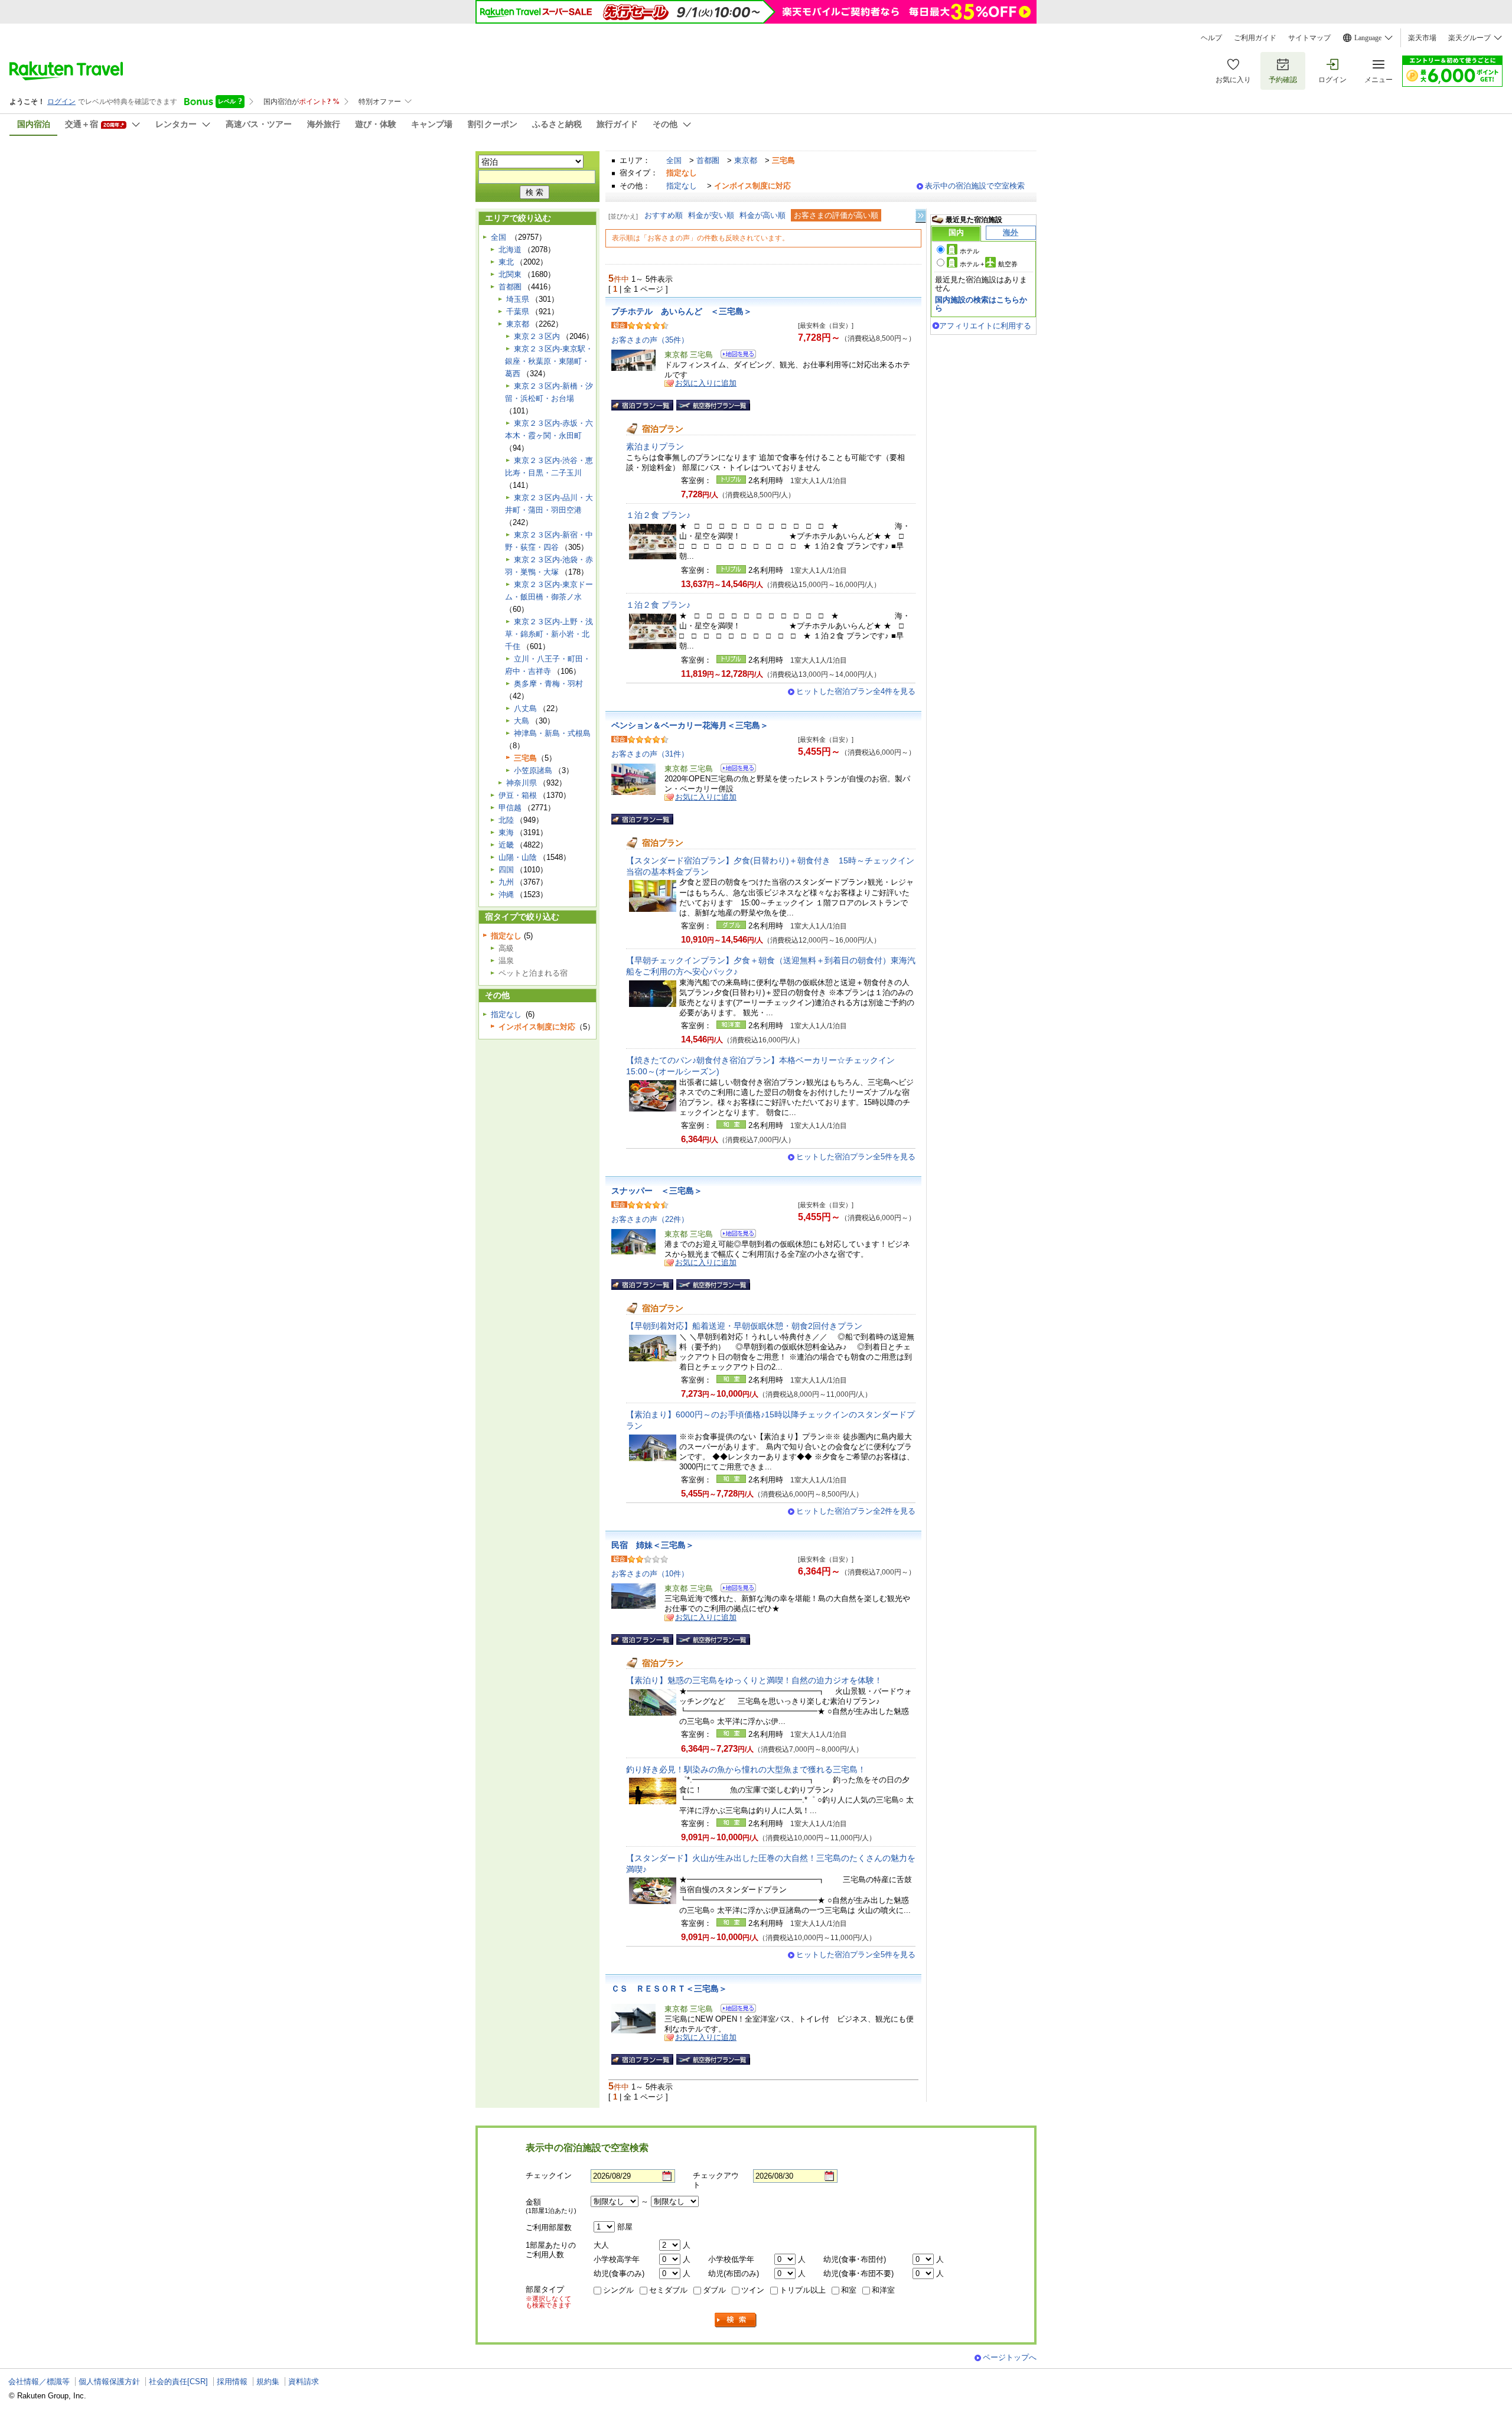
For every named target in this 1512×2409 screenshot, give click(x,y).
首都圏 (708, 160)
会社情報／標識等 (39, 2382)
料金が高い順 (762, 215)
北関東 (510, 274)
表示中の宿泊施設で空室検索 (975, 186)
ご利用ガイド (1255, 38)
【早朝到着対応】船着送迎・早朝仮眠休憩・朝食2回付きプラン (744, 1326)
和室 (849, 2290)
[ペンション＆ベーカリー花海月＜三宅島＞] (734, 770)
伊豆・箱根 (518, 795)
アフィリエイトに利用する (985, 326)
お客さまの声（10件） (650, 1574)
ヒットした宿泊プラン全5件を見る (856, 1157)
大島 (522, 721)
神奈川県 (522, 783)
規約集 (268, 2382)
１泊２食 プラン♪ (658, 515)
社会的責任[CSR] (178, 2382)
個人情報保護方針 (109, 2382)
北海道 (510, 250)
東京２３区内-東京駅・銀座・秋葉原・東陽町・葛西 (549, 361)
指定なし (682, 186)
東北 (506, 262)
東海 (506, 832)
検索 (736, 2320)
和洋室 (883, 2290)
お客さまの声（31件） (650, 754)
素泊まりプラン (655, 446)
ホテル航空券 (989, 264)
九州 (506, 882)
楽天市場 (1422, 38)
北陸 (506, 820)
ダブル (714, 2290)
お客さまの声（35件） (650, 340)
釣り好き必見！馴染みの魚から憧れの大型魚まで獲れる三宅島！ (746, 1769)
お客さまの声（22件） (650, 1219)
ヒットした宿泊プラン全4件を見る (856, 691)
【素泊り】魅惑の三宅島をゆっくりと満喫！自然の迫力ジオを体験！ (754, 1680)
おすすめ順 (664, 215)
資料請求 (304, 2382)
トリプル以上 (803, 2290)
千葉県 (518, 312)
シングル (618, 2290)
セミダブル (668, 2290)
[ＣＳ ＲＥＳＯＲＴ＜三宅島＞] (734, 2010)
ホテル (970, 251)
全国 (674, 160)
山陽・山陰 (518, 857)
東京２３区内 (537, 336)
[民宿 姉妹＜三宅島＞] (734, 1590)
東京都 (746, 160)
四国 (506, 870)
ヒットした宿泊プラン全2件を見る (856, 1511)
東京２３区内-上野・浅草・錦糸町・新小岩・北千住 (549, 634)
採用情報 (232, 2382)
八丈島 (525, 708)
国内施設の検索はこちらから (981, 304)
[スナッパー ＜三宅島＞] (734, 1235)
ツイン (753, 2290)
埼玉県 (518, 299)
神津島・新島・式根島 (552, 733)
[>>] (921, 216)
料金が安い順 (711, 215)
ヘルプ (1211, 38)
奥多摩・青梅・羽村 (548, 684)
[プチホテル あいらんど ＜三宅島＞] (734, 356)
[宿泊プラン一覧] (642, 405)
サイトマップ (1309, 38)
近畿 (506, 845)
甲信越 (510, 808)
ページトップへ (1010, 2357)
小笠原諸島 (533, 770)
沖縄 (506, 894)
